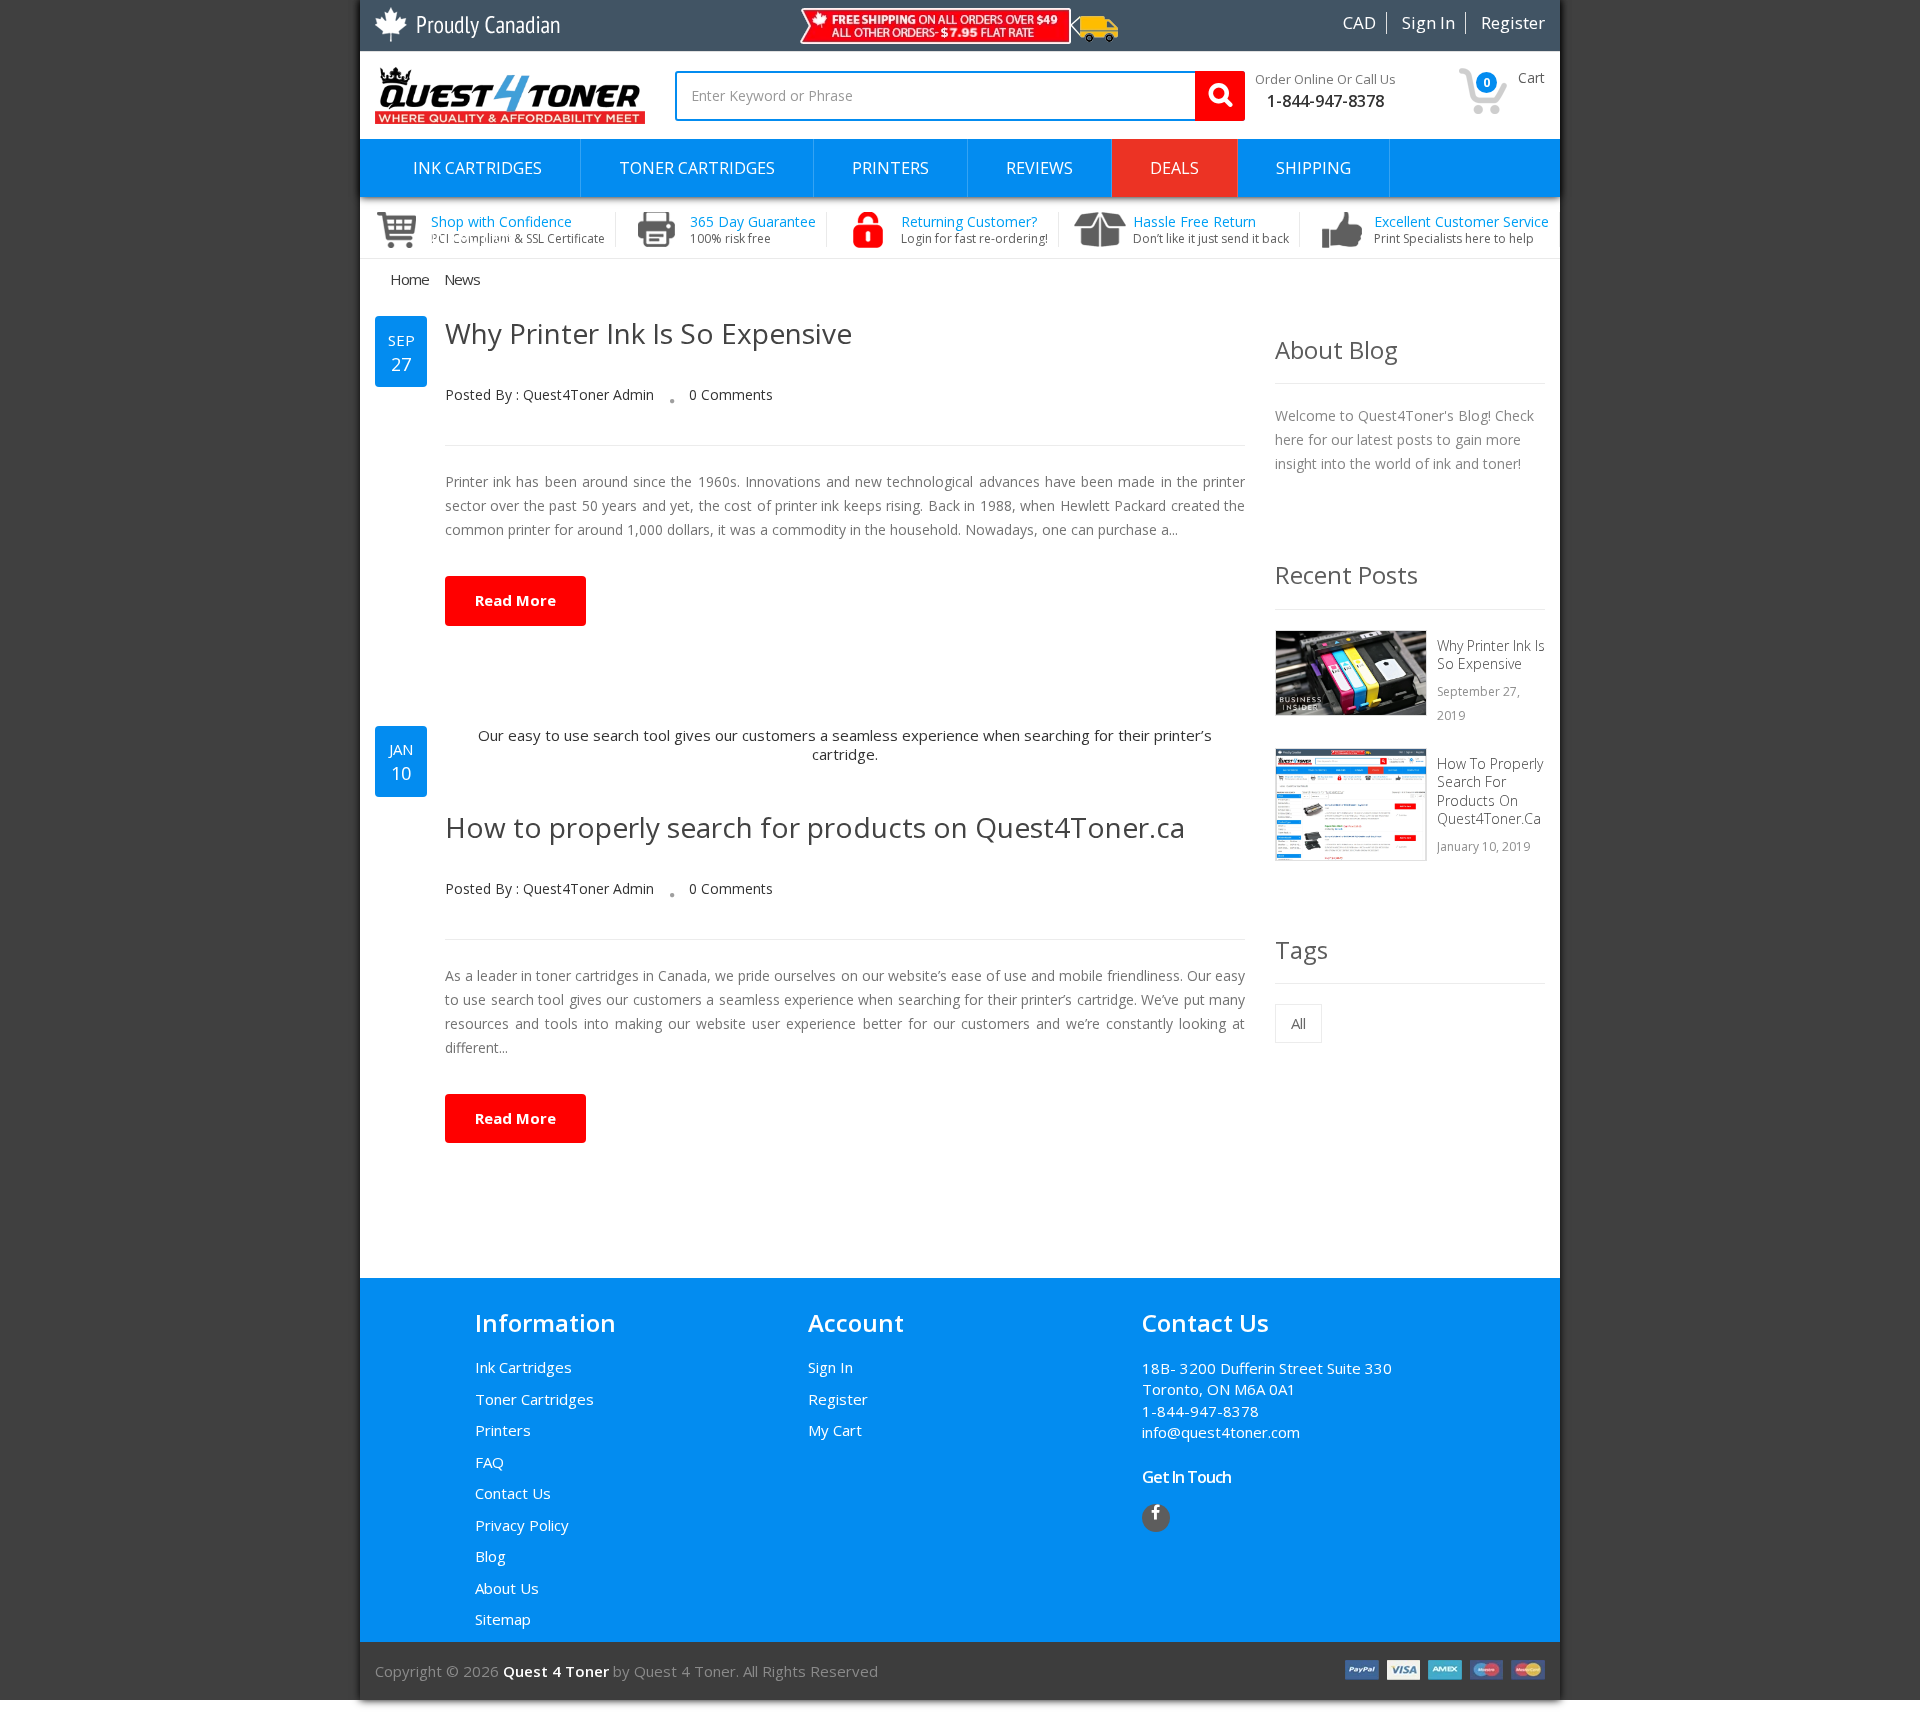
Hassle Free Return (1211, 230)
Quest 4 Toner (558, 1671)
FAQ (489, 1462)
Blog (490, 1556)
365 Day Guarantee (753, 230)
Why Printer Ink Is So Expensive (648, 333)
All (1288, 1018)
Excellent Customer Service (1461, 230)
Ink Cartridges (523, 1367)
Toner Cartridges (534, 1399)
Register (838, 1399)
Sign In (830, 1367)
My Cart (835, 1430)
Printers (503, 1430)
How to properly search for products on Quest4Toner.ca (815, 827)
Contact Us (513, 1493)
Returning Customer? (974, 230)
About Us (507, 1588)
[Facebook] (1156, 1518)
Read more (515, 600)
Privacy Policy (522, 1525)
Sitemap (503, 1619)
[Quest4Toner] (510, 93)
